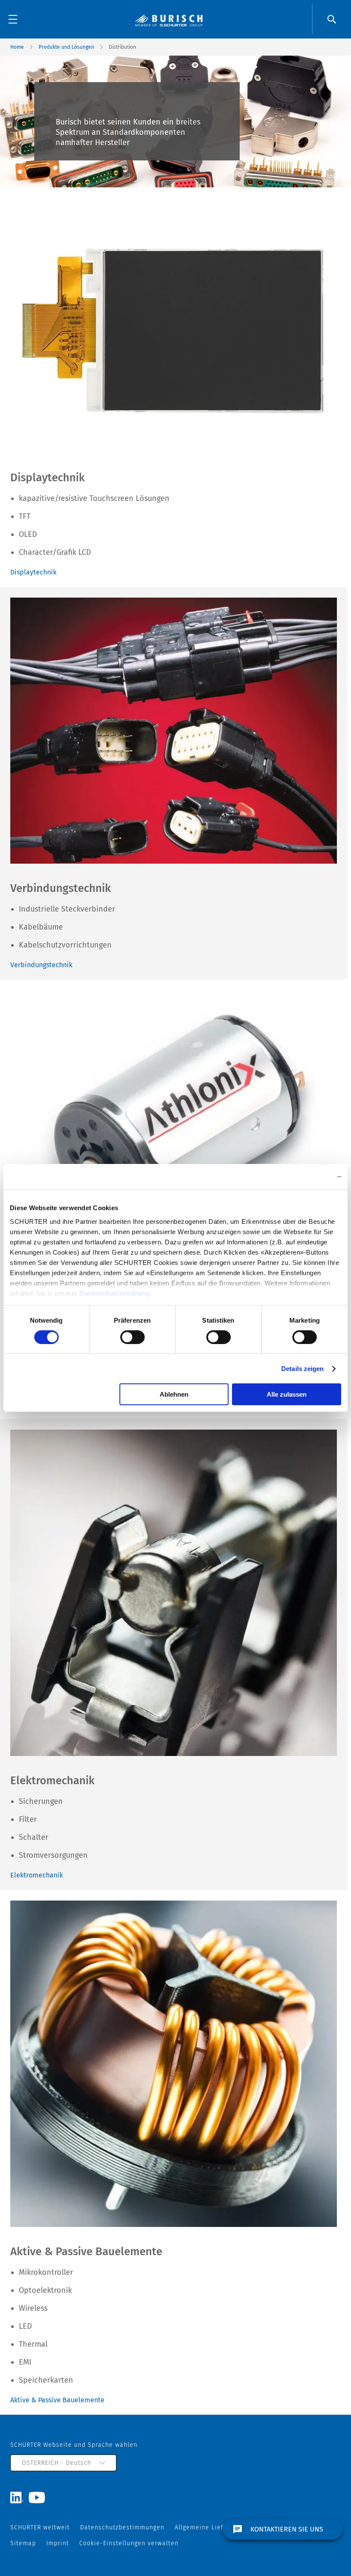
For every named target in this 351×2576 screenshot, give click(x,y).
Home (17, 47)
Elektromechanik (37, 1875)
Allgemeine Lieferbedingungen (222, 2527)
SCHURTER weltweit (40, 2527)
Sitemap (23, 2543)
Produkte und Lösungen (66, 47)
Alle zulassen (287, 1394)
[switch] (132, 1337)
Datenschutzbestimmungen (122, 2527)
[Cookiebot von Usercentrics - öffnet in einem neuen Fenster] (304, 1177)
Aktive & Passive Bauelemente (57, 2400)
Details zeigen (302, 1369)
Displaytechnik (33, 572)
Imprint (58, 2543)
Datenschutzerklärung (115, 1293)
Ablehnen (174, 1394)
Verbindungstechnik (41, 965)
